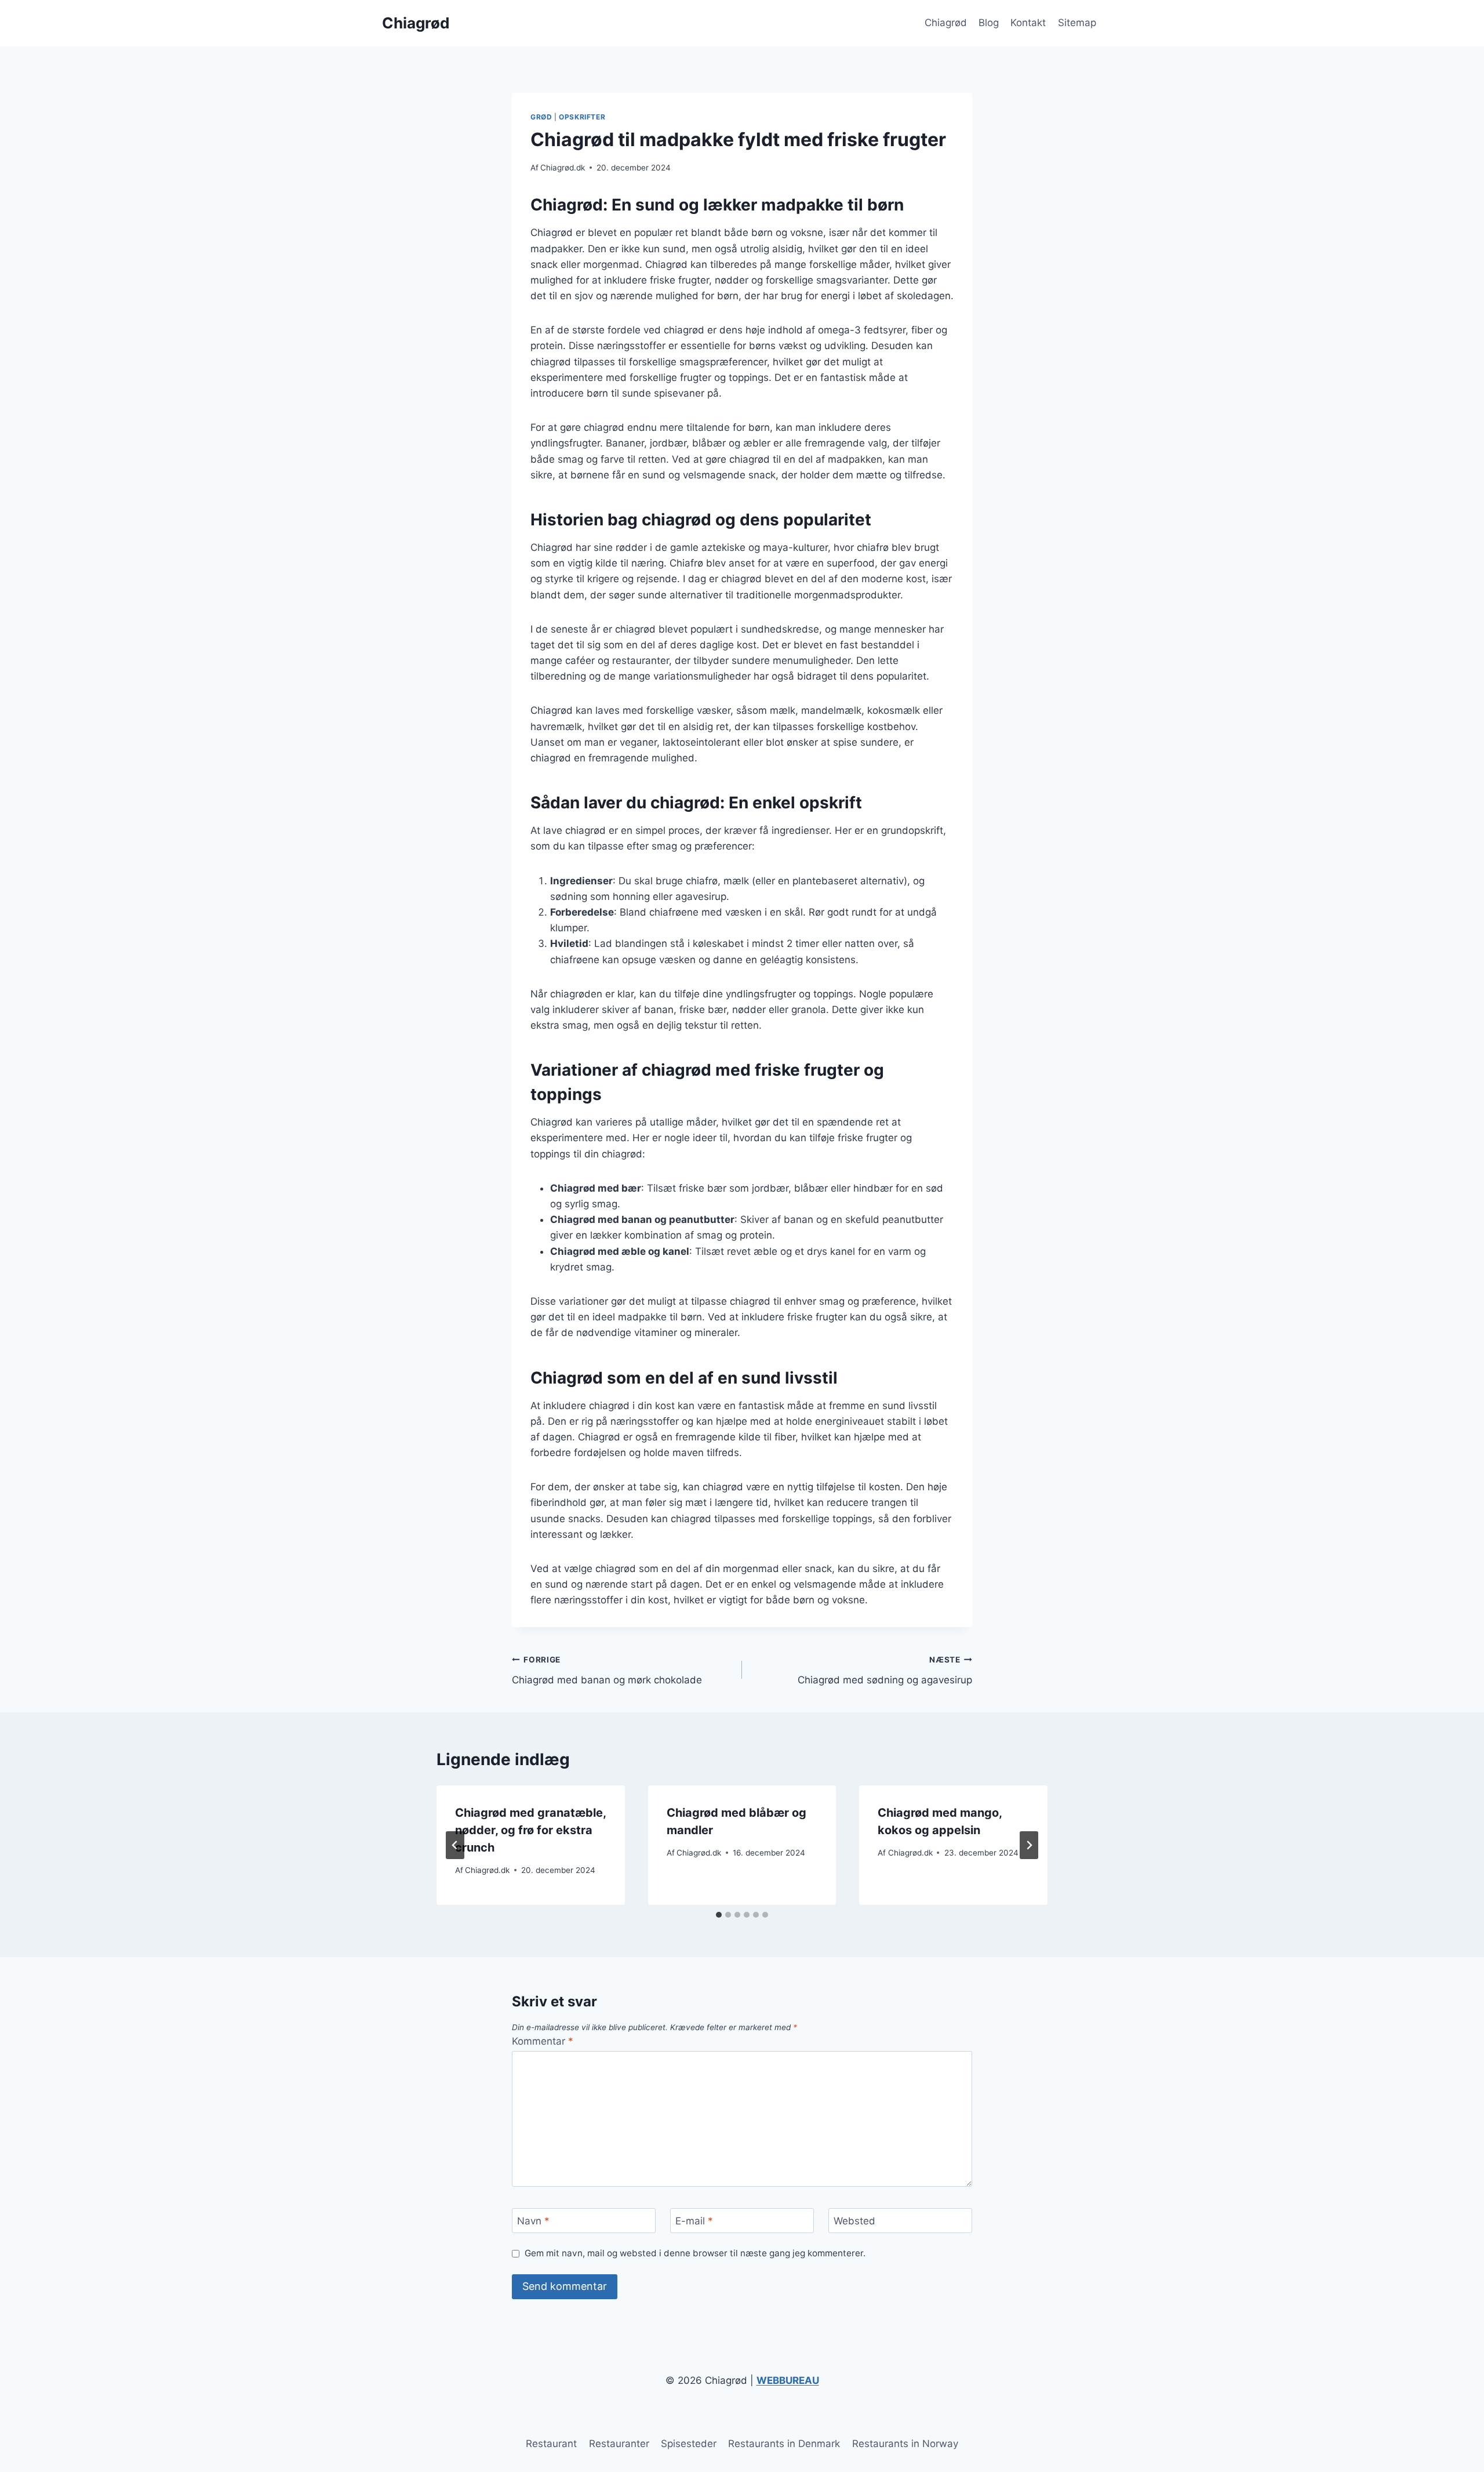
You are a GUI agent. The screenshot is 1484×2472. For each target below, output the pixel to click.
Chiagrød (946, 23)
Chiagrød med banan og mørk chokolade (607, 1670)
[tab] (719, 1915)
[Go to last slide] (455, 1845)
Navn (533, 2221)
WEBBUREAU (788, 2380)
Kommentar (543, 2041)
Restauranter (619, 2444)
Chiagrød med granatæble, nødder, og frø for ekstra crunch (530, 1830)
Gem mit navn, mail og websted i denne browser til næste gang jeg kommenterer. (695, 2253)
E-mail (694, 2221)
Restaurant (551, 2444)
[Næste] (1029, 1845)
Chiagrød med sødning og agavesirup (885, 1670)
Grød (541, 117)
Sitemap (1077, 23)
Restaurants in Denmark (784, 2444)
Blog (989, 23)
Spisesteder (689, 2444)
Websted (854, 2221)
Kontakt (1028, 23)
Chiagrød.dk (563, 168)
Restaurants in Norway (905, 2444)
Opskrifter (582, 117)
